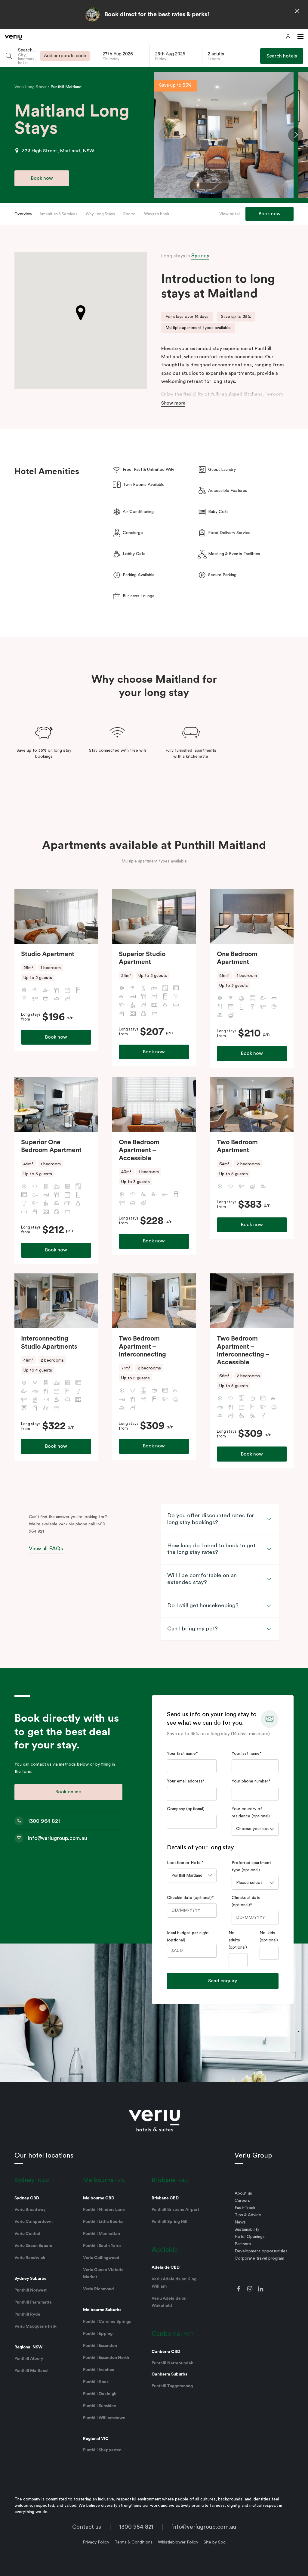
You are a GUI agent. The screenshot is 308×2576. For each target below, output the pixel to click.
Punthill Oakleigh (100, 2394)
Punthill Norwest (31, 2290)
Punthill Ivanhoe (99, 2370)
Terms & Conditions (134, 2542)
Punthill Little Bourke (103, 2222)
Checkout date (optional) (246, 1901)
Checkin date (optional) (190, 1898)
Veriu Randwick (30, 2258)
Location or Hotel (185, 1863)
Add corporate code (65, 56)
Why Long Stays (100, 214)
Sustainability (247, 2230)
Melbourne (98, 2180)
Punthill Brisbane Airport (175, 2210)
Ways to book (157, 214)
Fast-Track (245, 2208)
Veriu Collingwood (101, 2258)
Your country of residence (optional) (251, 1813)
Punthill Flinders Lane (104, 2210)
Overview (23, 214)
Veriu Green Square (33, 2246)
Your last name (247, 1754)
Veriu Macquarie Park (35, 2326)
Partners (243, 2244)
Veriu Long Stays (31, 87)
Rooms (129, 214)
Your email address (186, 1781)
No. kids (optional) (269, 1937)
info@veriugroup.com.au (204, 2527)
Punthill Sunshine (100, 2406)
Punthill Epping (98, 2334)
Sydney (200, 256)
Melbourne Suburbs (102, 2310)
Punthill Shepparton (102, 2450)
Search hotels (282, 56)
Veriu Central (27, 2234)
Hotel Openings (250, 2237)
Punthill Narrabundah (172, 2363)
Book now (56, 1037)
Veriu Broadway (30, 2210)
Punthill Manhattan (102, 2234)
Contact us (87, 2527)
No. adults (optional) (238, 1940)
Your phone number (251, 1781)
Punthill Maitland (66, 87)
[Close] (297, 11)
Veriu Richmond (99, 2289)
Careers (242, 2201)
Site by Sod (215, 2542)
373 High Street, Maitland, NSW (58, 151)
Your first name (182, 1754)
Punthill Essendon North (106, 2358)
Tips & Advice (248, 2215)
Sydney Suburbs (30, 2279)
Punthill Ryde (27, 2314)
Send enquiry (223, 1981)
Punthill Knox (96, 2382)
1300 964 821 (136, 2527)
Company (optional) (186, 1809)
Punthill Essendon (100, 2346)
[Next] (296, 135)
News (240, 2222)
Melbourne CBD (99, 2198)
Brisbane (163, 2180)
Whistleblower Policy (178, 2542)
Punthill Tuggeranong (172, 2386)
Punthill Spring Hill (169, 2222)
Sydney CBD (27, 2198)
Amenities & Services (58, 214)
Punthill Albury (29, 2359)
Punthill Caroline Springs (107, 2322)
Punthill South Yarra (102, 2246)
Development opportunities (261, 2251)
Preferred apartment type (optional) (251, 1866)
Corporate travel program (259, 2258)
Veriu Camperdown (34, 2222)
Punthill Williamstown (104, 2418)
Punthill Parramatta (33, 2302)
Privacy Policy (96, 2542)
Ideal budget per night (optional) (188, 1937)
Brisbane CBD (165, 2198)
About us (243, 2193)
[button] (299, 37)
